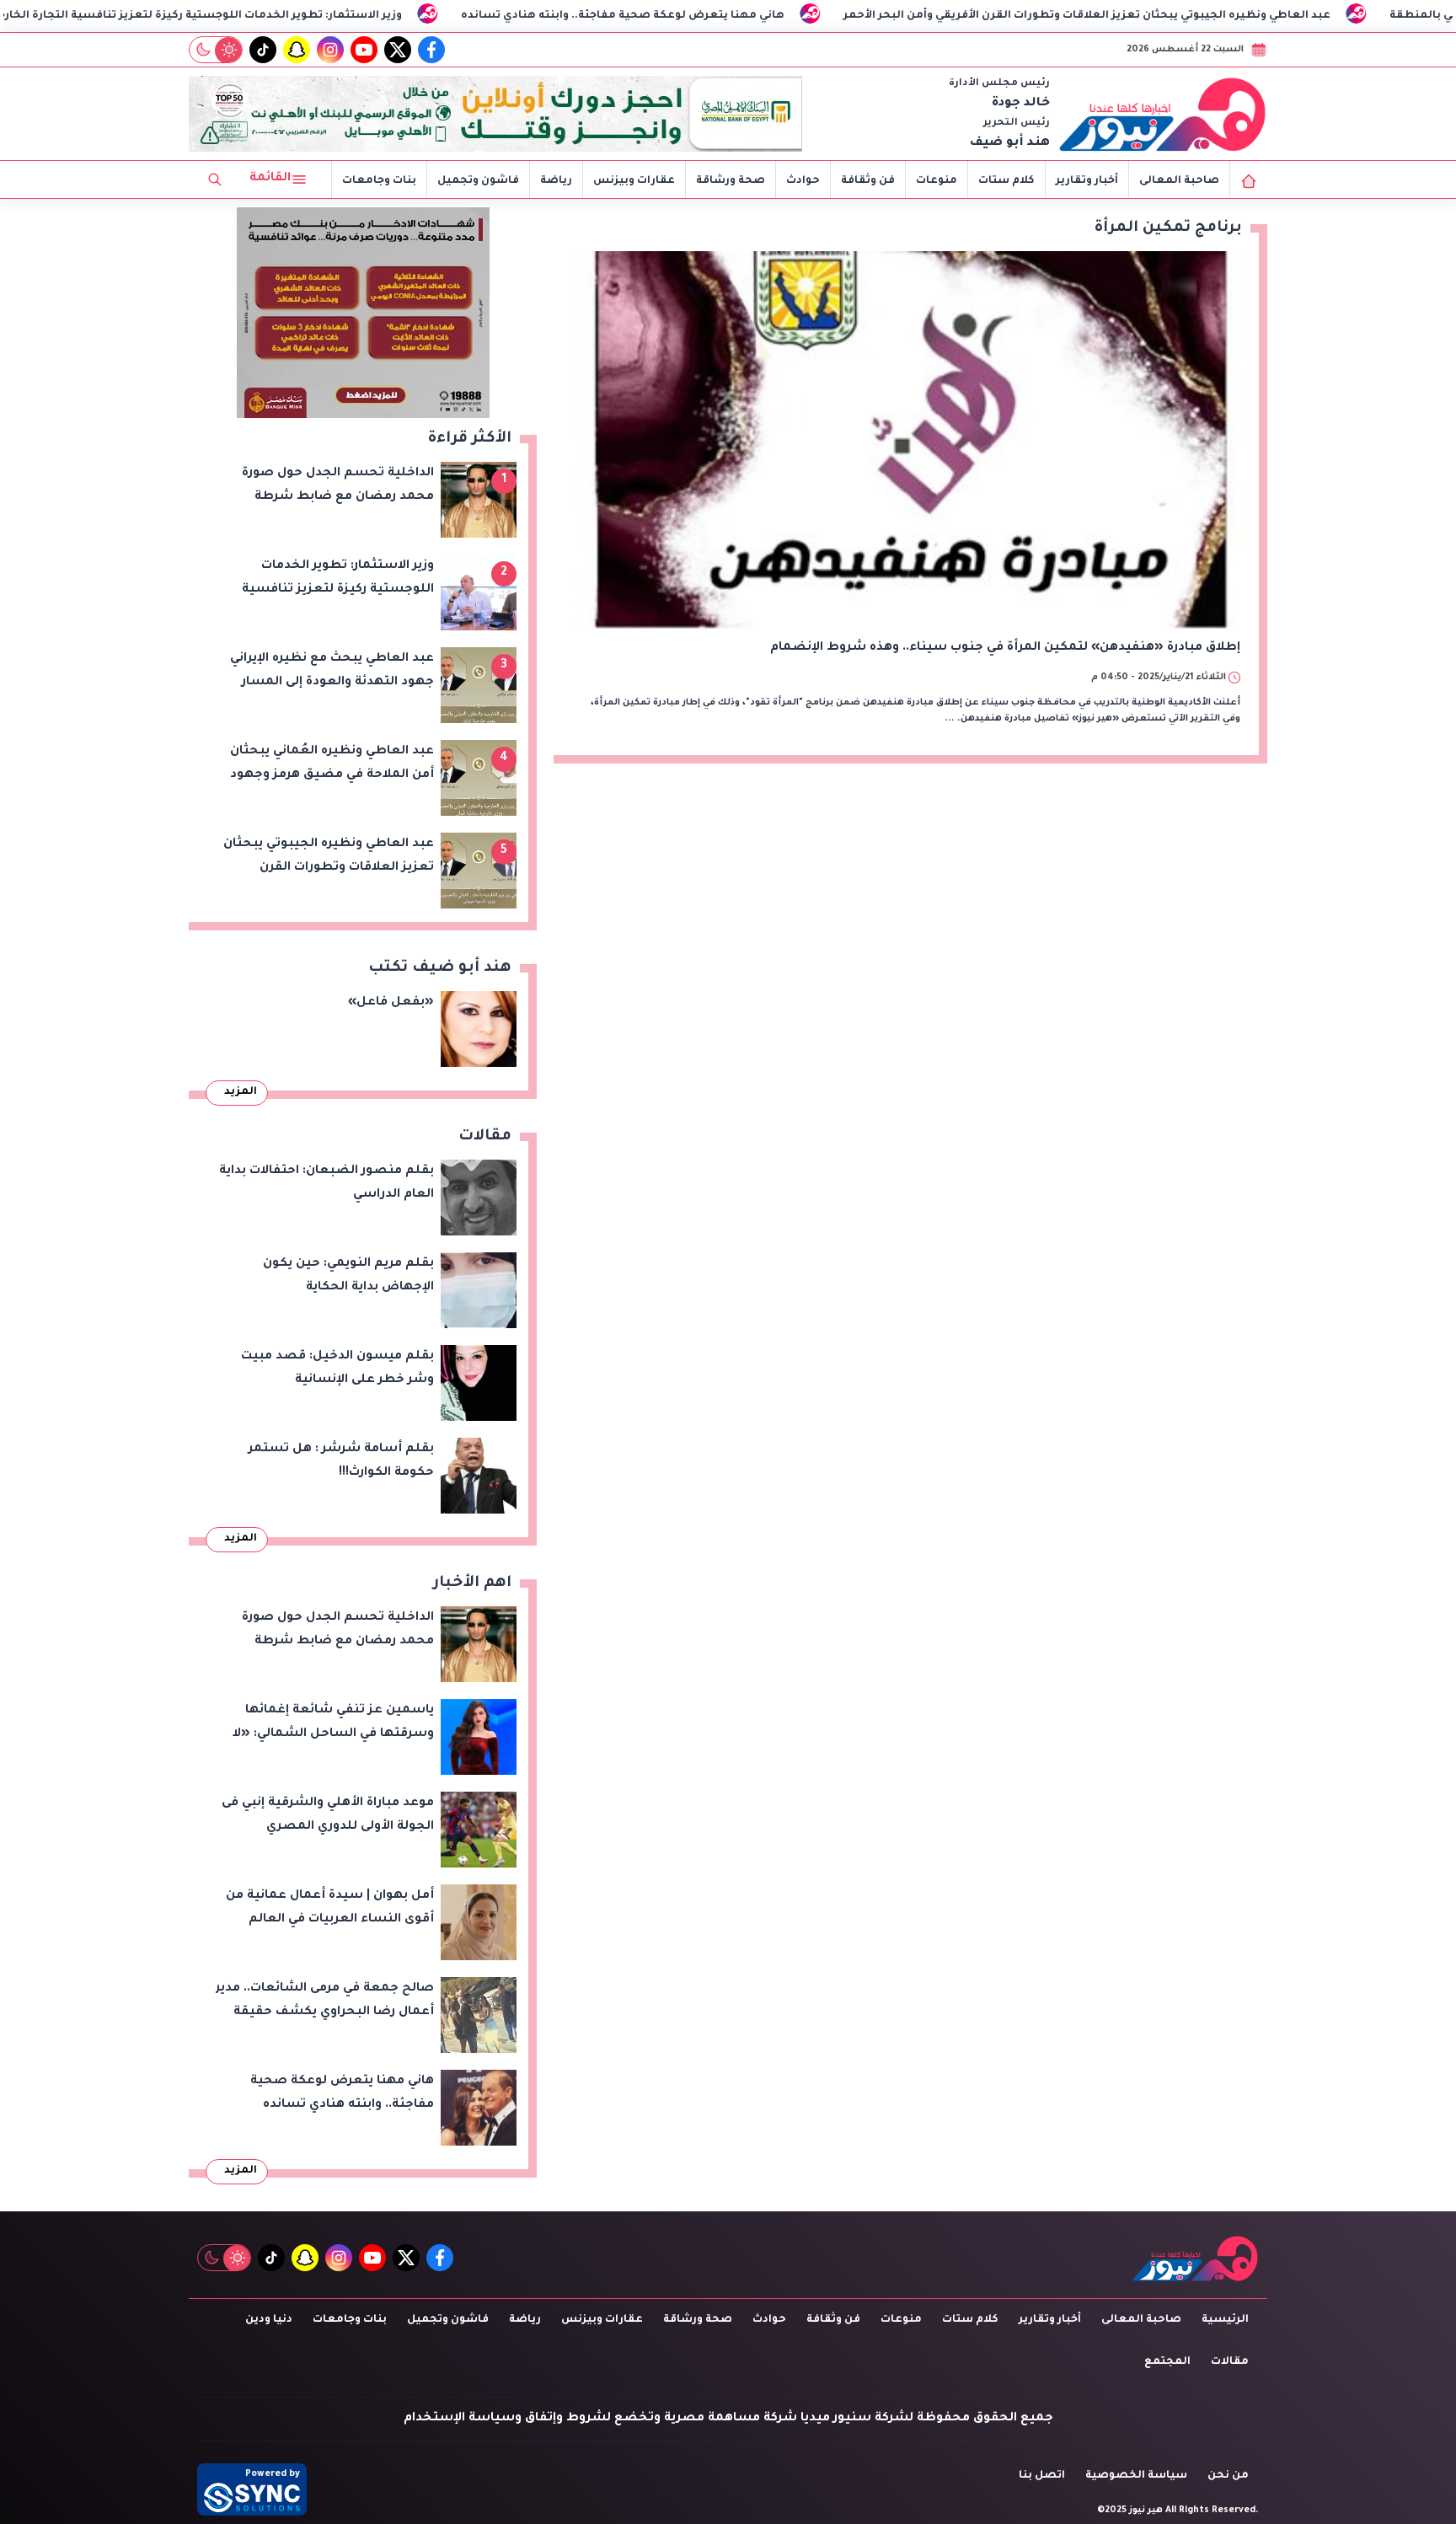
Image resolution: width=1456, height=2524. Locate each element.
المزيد (241, 1092)
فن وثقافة (868, 181)
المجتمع (1167, 2362)
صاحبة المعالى (1179, 181)
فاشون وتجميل (478, 181)
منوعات (937, 181)
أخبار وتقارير (1087, 181)
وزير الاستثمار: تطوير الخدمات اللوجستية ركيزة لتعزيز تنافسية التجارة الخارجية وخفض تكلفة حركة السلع (313, 16)
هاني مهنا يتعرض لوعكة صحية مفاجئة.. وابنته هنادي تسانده (811, 16)
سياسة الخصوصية (1136, 2476)
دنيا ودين (269, 2320)
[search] (215, 180)
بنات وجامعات (379, 181)
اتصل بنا (1042, 2476)
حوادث (803, 181)
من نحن (1228, 2476)
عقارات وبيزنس (634, 181)
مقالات (1230, 2362)
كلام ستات (1006, 181)
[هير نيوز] (1163, 114)
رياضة (556, 181)
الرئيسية (1225, 2320)
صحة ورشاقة (731, 181)
